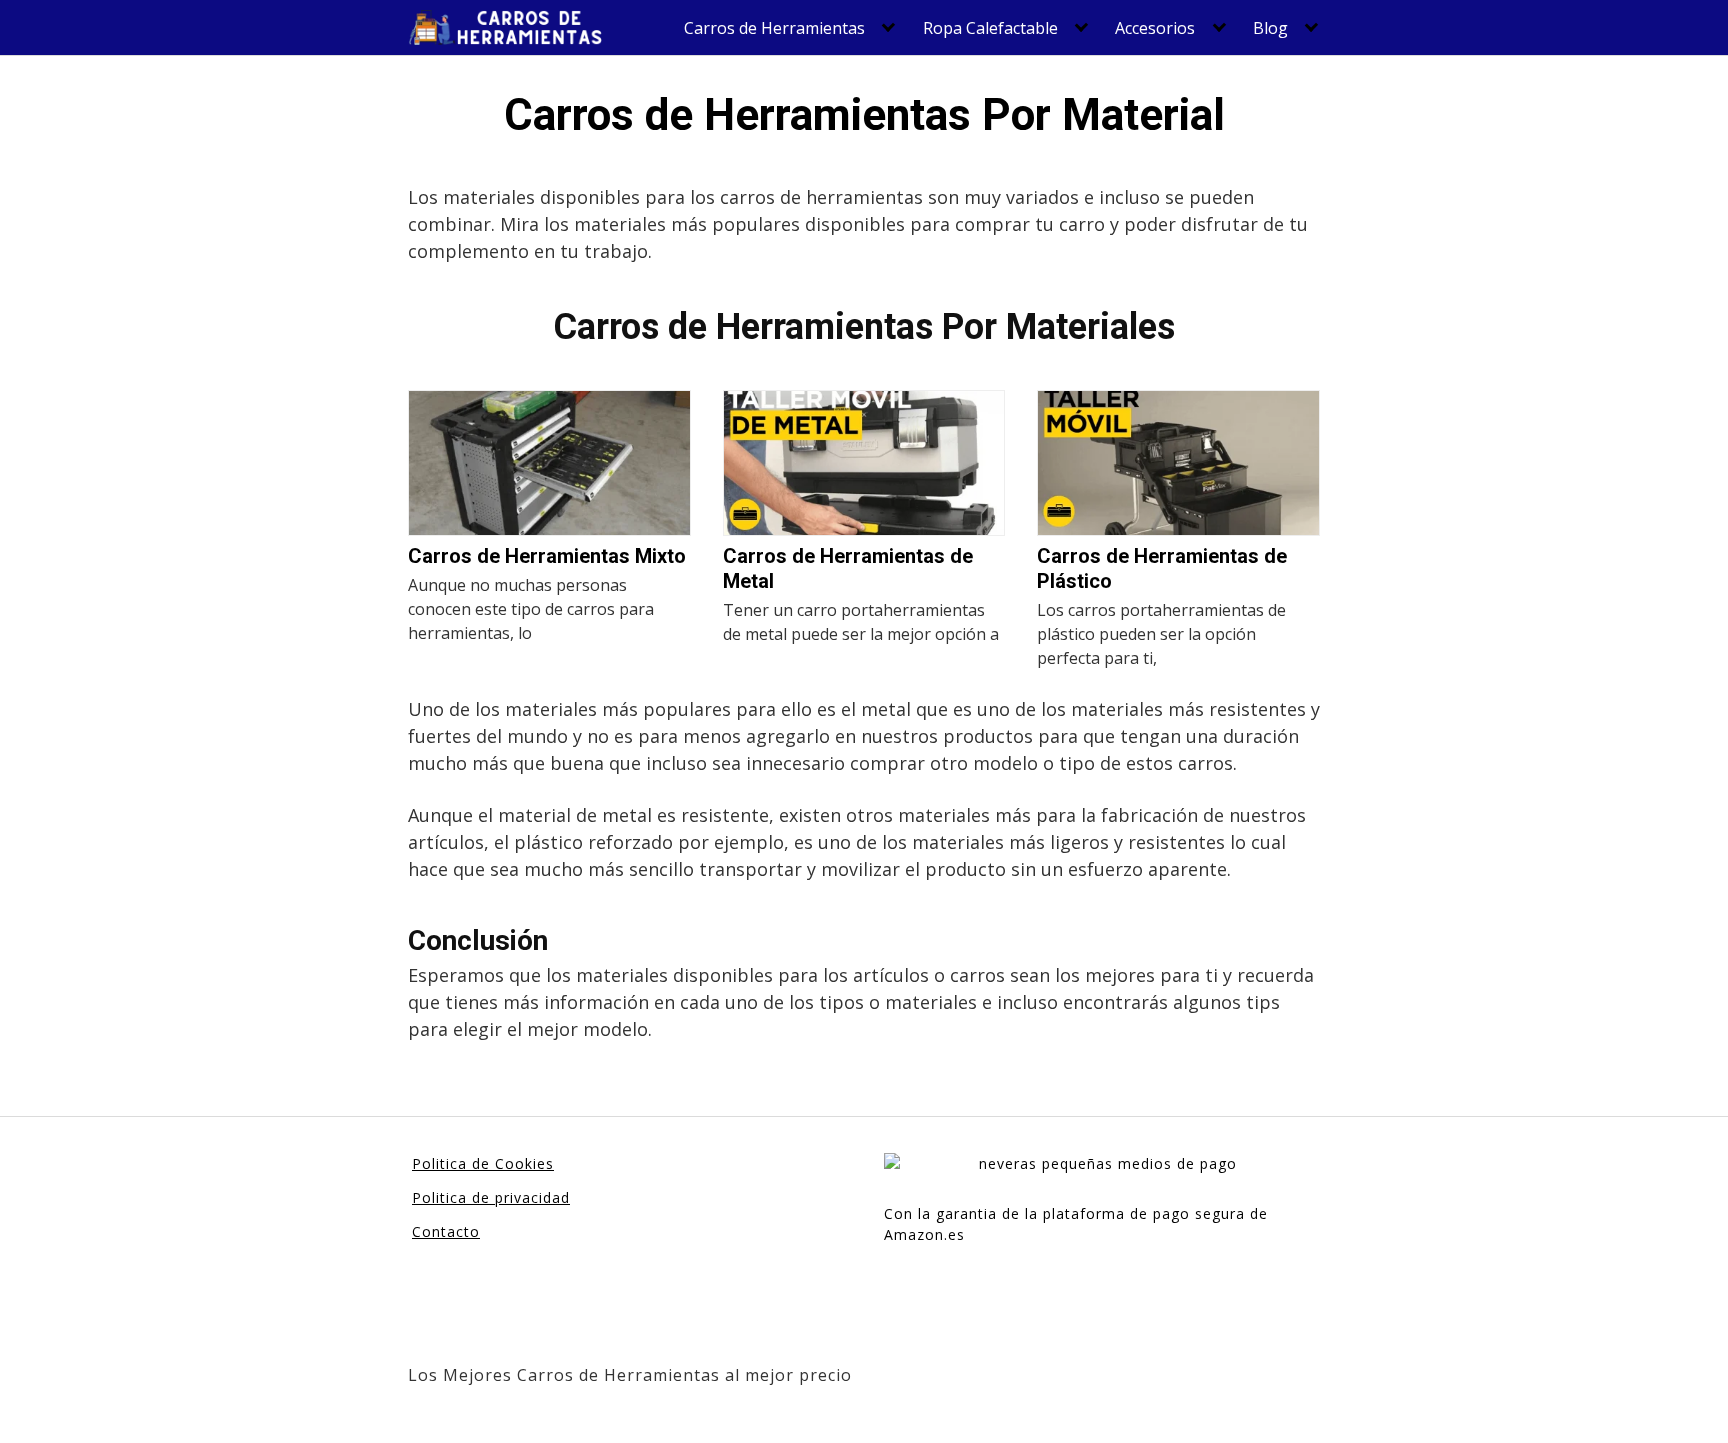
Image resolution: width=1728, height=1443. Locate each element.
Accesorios (1155, 28)
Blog (1270, 28)
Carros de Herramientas (774, 28)
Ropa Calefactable (990, 28)
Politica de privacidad (491, 1197)
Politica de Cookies (483, 1163)
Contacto (446, 1231)
